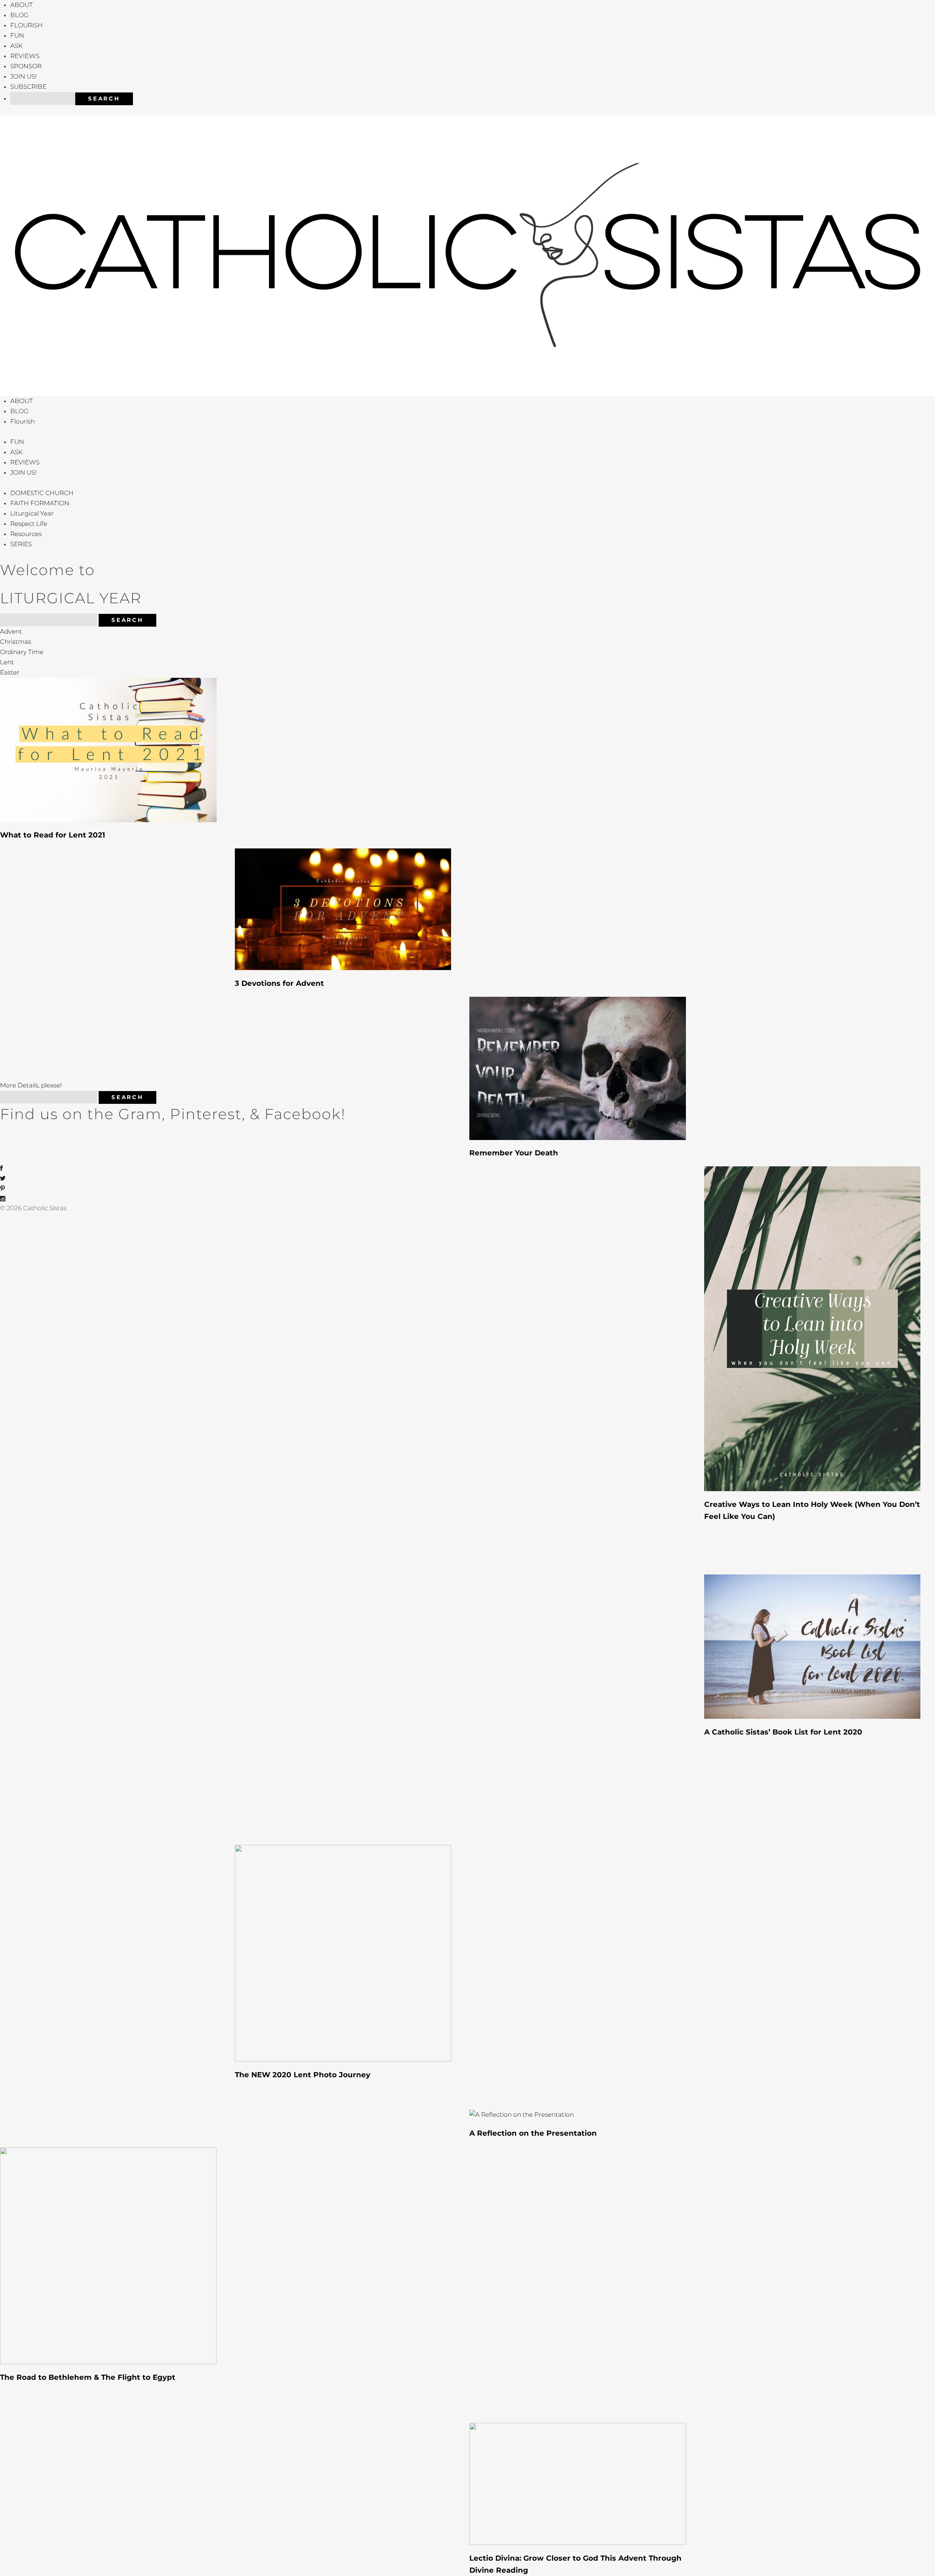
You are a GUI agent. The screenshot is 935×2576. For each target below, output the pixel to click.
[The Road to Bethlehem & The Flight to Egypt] (108, 2255)
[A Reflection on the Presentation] (522, 2114)
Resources (26, 534)
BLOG (19, 15)
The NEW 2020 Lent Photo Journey (303, 2075)
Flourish (22, 421)
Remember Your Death (514, 1153)
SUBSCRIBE (28, 87)
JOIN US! (23, 76)
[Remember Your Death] (578, 1068)
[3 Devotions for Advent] (343, 909)
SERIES (21, 544)
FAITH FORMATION (40, 503)
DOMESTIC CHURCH (42, 493)
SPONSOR (26, 66)
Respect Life (29, 524)
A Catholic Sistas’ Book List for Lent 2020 (783, 1732)
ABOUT (22, 5)
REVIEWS (25, 56)
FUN (17, 35)
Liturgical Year (32, 513)
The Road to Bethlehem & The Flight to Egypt (88, 2377)
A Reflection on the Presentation (533, 2133)
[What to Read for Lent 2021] (108, 749)
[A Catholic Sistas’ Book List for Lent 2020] (812, 1646)
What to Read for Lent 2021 (53, 835)
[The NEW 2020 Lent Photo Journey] (343, 1953)
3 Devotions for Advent (279, 983)
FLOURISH (26, 25)
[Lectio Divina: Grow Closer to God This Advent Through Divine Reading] (578, 2483)
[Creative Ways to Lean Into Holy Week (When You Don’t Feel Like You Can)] (812, 1328)
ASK (16, 46)
